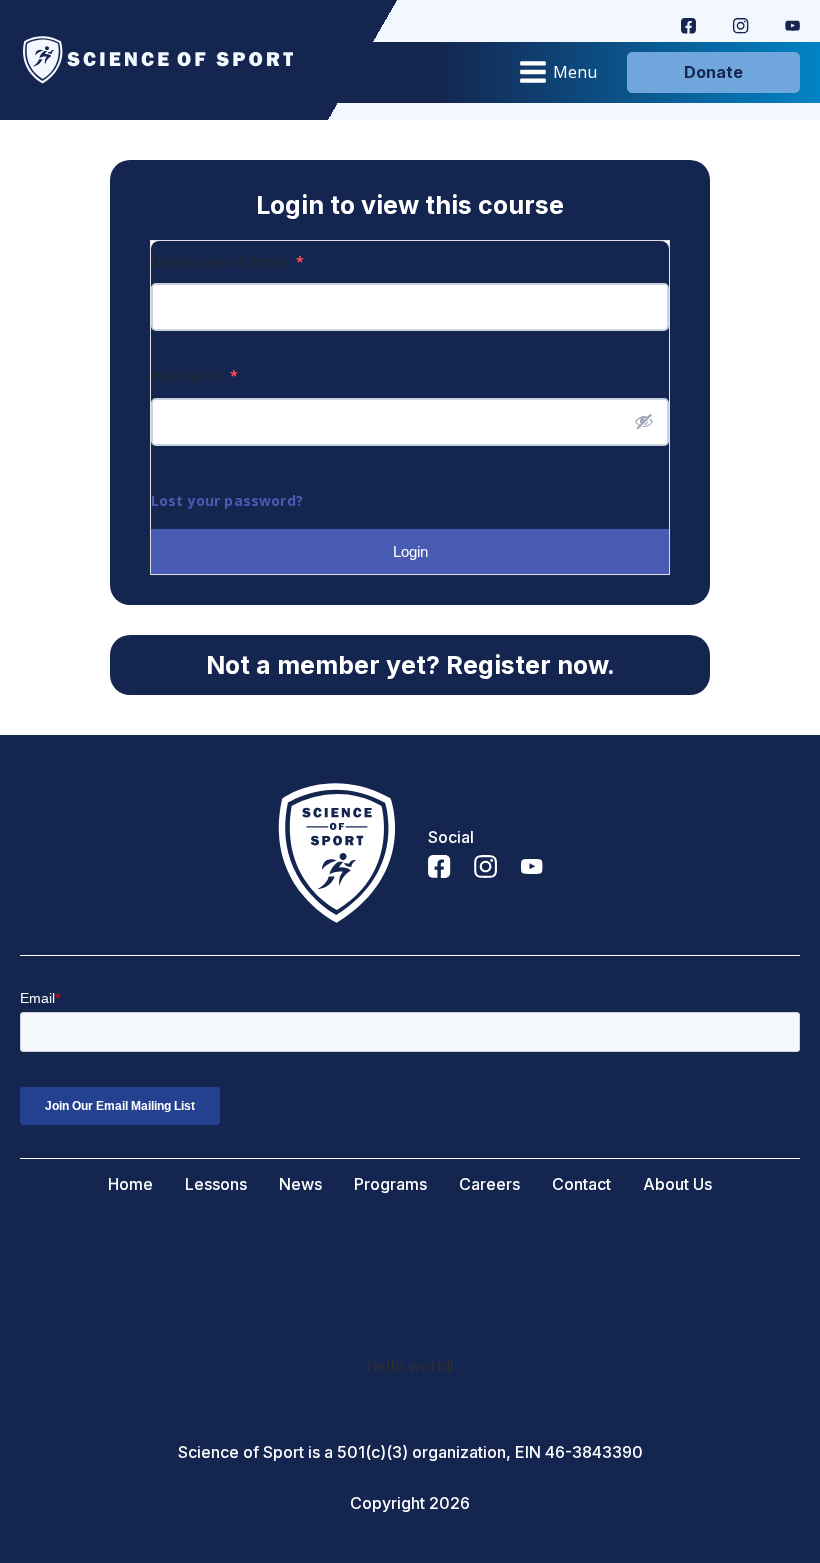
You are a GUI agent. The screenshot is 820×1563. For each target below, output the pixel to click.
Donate (713, 72)
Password (194, 375)
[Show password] (644, 421)
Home (130, 1184)
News (300, 1184)
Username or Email (227, 261)
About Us (677, 1184)
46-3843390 (594, 1452)
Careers (489, 1184)
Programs (390, 1184)
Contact (581, 1184)
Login (410, 551)
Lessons (216, 1184)
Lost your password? (227, 500)
